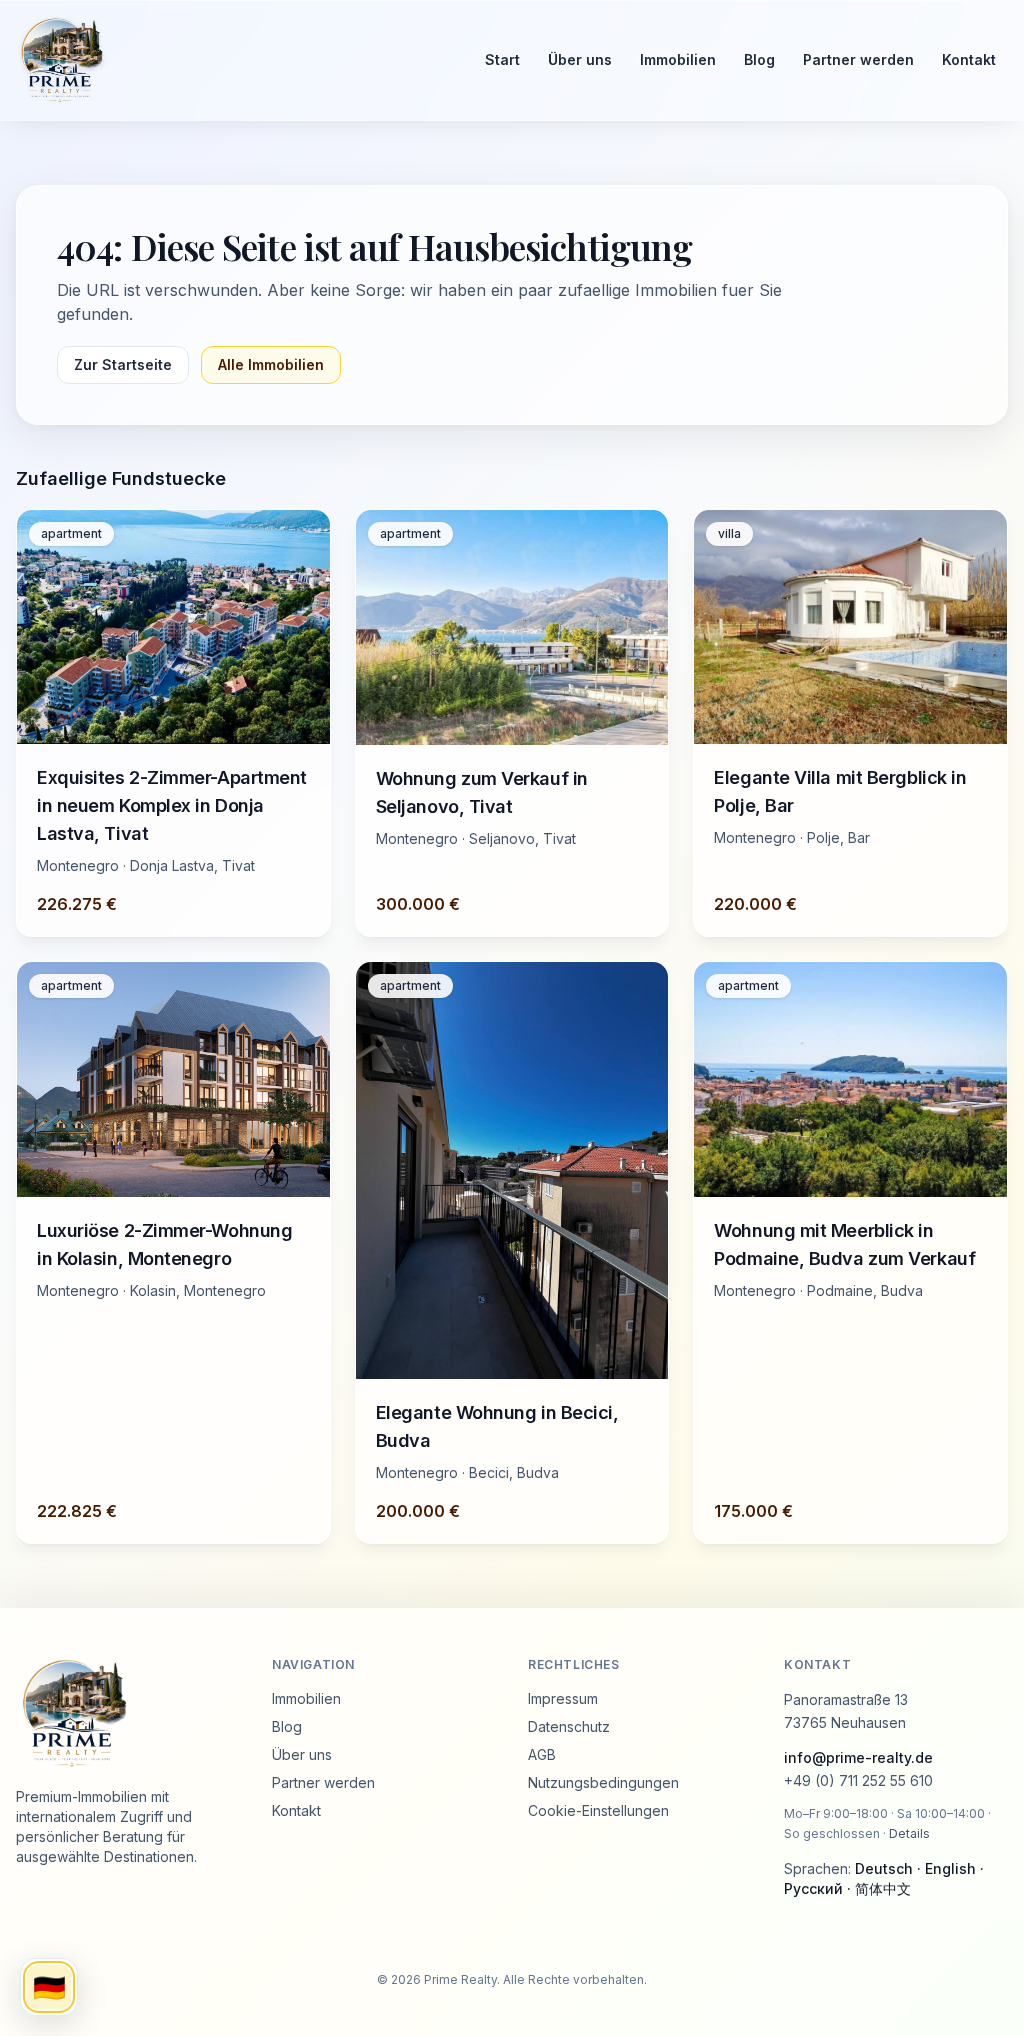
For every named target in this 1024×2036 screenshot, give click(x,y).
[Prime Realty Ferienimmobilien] (232, 60)
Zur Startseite (123, 364)
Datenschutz (569, 1726)
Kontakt (969, 59)
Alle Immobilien (271, 364)
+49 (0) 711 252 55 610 (858, 1780)
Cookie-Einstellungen (598, 1810)
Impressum (563, 1698)
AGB (542, 1754)
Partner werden (858, 59)
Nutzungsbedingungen (603, 1782)
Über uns (580, 59)
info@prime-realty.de (858, 1757)
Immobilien (678, 59)
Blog (759, 59)
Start (502, 59)
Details (909, 1833)
